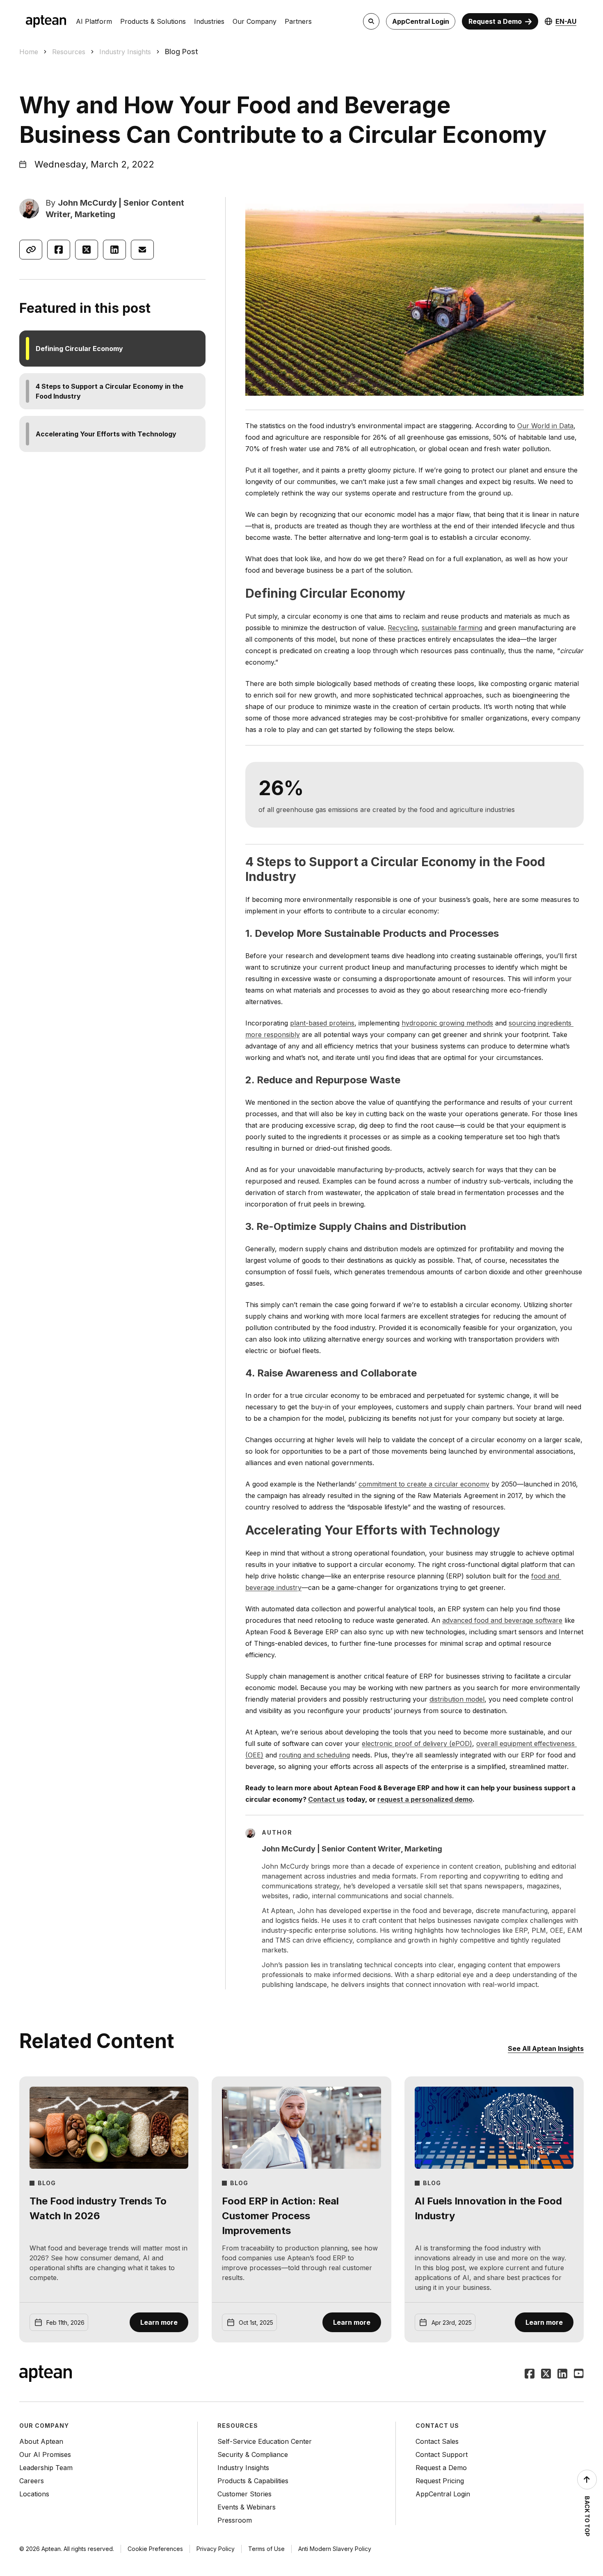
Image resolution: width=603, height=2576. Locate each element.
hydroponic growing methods (447, 1023)
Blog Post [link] (182, 52)
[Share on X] (87, 250)
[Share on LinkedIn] (114, 250)
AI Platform (94, 21)
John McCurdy (87, 203)
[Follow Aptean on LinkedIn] (562, 2374)
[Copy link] (31, 250)
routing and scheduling (314, 1755)
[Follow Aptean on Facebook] (530, 2374)
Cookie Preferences (155, 2549)
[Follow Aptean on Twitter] (546, 2374)
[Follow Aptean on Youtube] (579, 2374)
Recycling (403, 628)
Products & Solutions (153, 21)
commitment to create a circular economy (424, 1484)
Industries (209, 21)
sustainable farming (452, 628)
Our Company (255, 21)
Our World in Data (545, 426)
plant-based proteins (322, 1023)
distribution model (457, 1699)
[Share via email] (142, 250)
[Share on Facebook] (59, 250)
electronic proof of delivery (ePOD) (417, 1743)
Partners (298, 21)
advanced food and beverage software (502, 1620)
